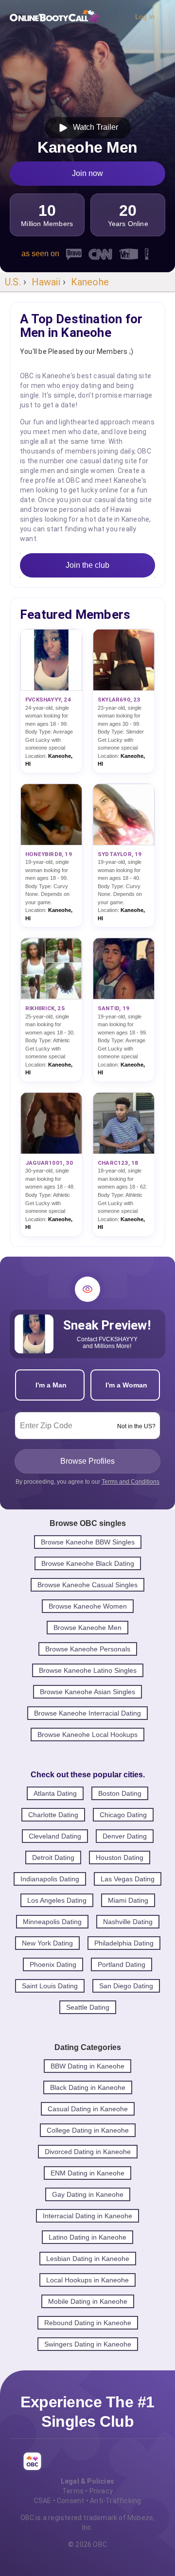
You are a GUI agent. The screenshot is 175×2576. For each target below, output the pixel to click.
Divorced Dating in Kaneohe (88, 2152)
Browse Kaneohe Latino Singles (88, 1670)
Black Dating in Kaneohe (88, 2087)
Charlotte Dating (53, 1815)
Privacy (101, 2491)
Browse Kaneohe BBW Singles (88, 1542)
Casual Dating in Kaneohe (88, 2109)
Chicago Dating (123, 1815)
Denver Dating (125, 1836)
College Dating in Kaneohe (88, 2130)
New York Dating (47, 1943)
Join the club (87, 565)
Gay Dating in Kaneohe (88, 2194)
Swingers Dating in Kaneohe (88, 2344)
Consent (70, 2501)
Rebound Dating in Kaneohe (88, 2323)
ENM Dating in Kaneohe (87, 2173)
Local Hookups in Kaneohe (87, 2280)
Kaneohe (90, 282)
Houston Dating (120, 1858)
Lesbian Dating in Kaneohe (88, 2259)
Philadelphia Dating (124, 1943)
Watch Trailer (94, 127)
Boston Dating (120, 1793)
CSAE (43, 2501)
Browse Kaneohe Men (87, 1628)
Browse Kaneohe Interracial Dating (87, 1713)
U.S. (13, 282)
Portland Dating (122, 1964)
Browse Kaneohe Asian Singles (87, 1692)
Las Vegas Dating (128, 1879)
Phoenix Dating (53, 1964)
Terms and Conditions (131, 1482)
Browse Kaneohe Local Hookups (87, 1735)
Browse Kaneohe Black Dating (88, 1563)
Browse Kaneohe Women (88, 1606)
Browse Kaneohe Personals (88, 1649)
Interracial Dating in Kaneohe (87, 2216)
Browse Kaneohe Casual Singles (87, 1585)
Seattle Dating (88, 2007)
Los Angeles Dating (57, 1900)
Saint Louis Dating (50, 1986)
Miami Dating (128, 1900)
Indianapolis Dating (50, 1879)
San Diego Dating (126, 1986)
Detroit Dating (53, 1858)
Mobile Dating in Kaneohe (88, 2301)
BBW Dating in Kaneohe (87, 2066)
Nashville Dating (128, 1922)
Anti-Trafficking (115, 2501)
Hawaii (46, 282)
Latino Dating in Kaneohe (87, 2237)
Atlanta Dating (55, 1793)
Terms (73, 2491)
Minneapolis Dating (52, 1922)
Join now (87, 173)
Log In (145, 17)
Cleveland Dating (55, 1836)
